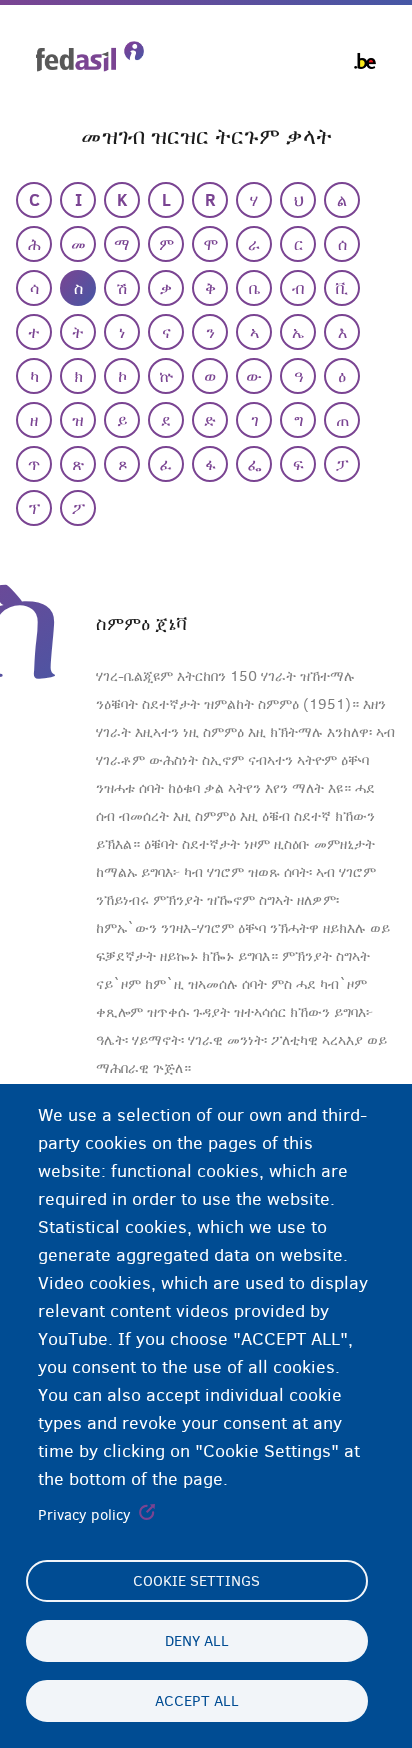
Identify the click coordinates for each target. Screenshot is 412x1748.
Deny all (197, 1641)
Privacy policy (84, 1515)
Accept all (197, 1701)
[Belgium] (365, 61)
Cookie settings (196, 1581)
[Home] (90, 56)
